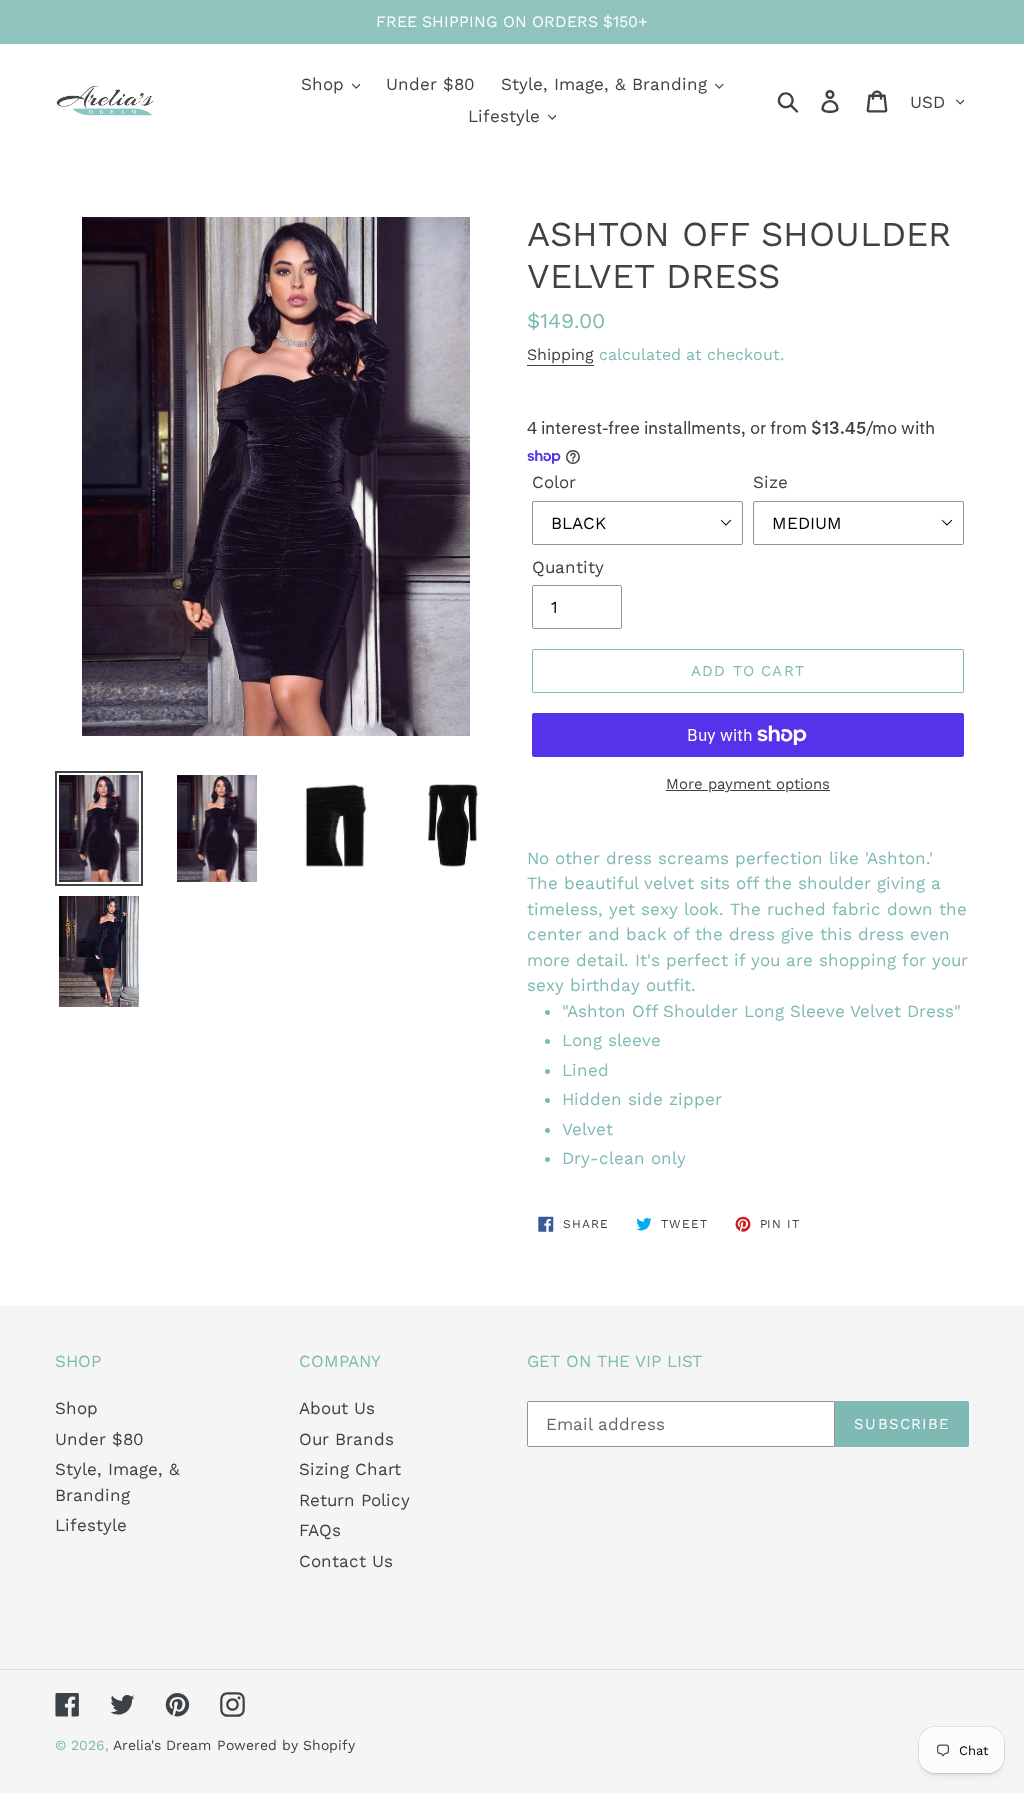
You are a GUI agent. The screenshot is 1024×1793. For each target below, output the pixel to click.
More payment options (748, 784)
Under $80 (99, 1439)
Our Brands (346, 1439)
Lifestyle (91, 1525)
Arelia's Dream (162, 1745)
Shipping (560, 354)
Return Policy (354, 1500)
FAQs (320, 1530)
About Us (337, 1408)
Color (554, 482)
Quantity (568, 567)
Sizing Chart (350, 1469)
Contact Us (346, 1561)
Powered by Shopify (286, 1745)
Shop (76, 1408)
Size (770, 482)
